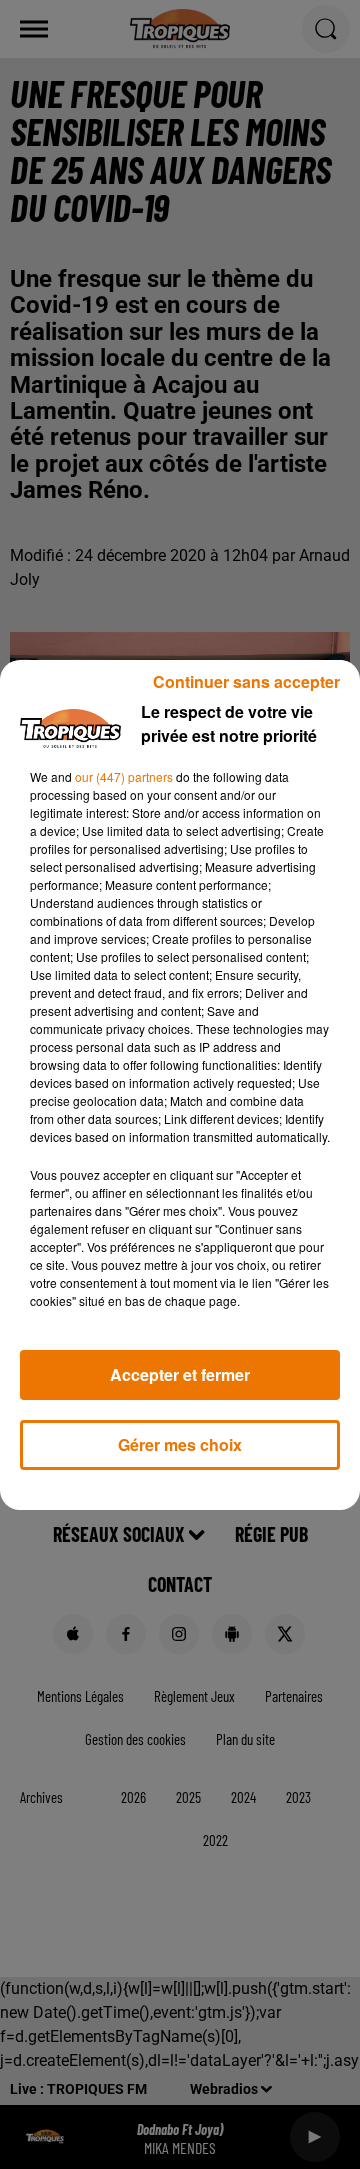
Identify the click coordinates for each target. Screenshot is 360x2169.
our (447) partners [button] (124, 776)
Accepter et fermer (180, 1374)
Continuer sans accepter (246, 681)
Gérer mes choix (180, 1444)
